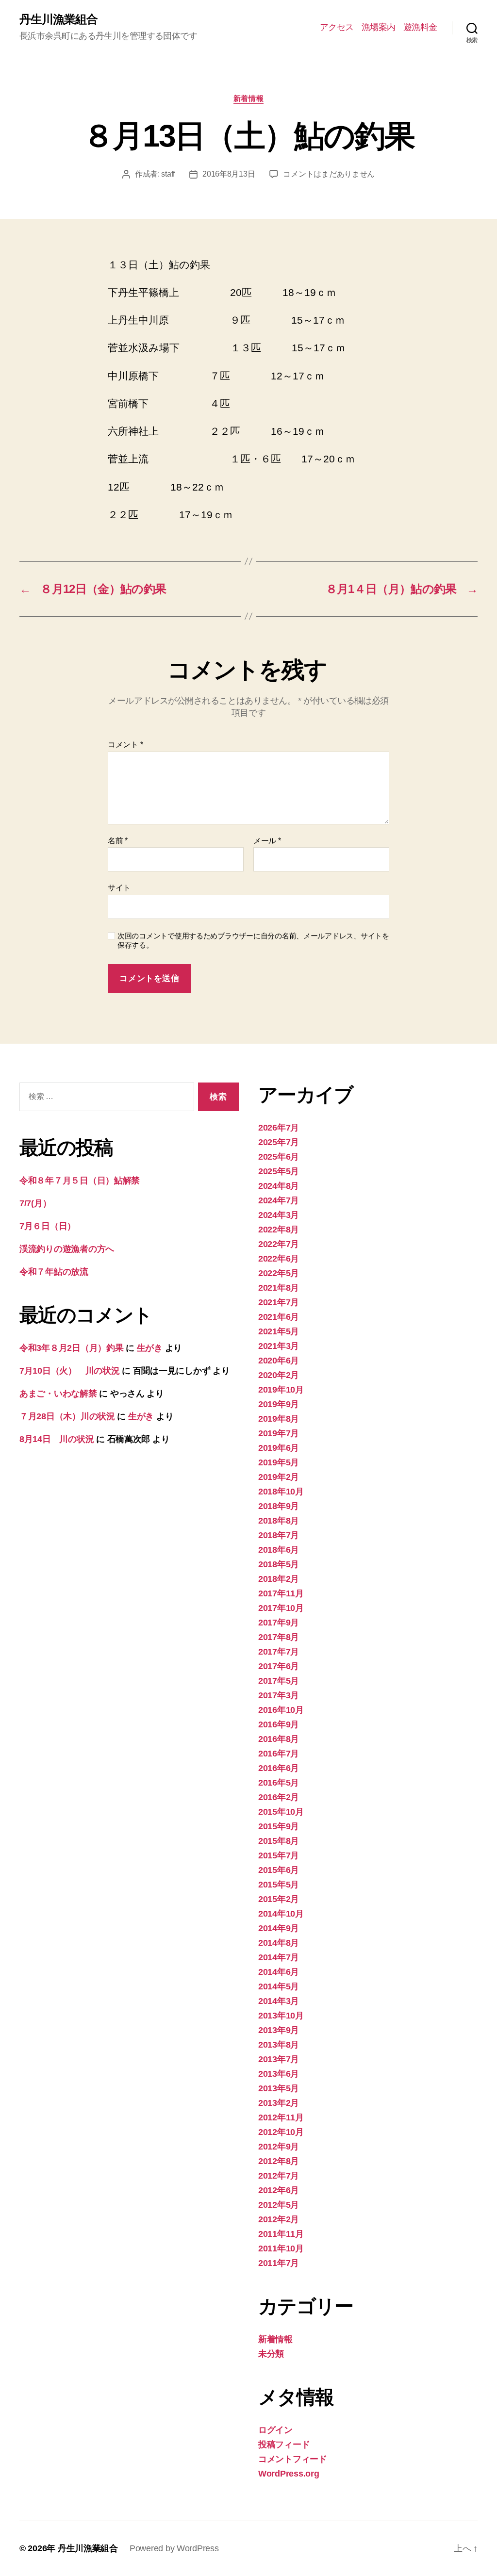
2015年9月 (279, 1826)
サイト (119, 888)
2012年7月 (279, 2176)
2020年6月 (279, 1361)
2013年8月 (279, 2045)
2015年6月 (279, 1870)
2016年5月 (279, 1783)
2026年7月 (279, 1128)
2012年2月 (279, 2219)
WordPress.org (289, 2474)
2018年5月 (279, 1564)
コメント (125, 745)
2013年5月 (279, 2088)
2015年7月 (279, 1855)
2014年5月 (279, 1986)
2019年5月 (279, 1462)
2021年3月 (279, 1346)
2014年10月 (281, 1914)
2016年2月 (279, 1797)
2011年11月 (281, 2234)
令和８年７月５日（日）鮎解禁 (80, 1181)
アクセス (337, 27)
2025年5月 (279, 1171)
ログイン (275, 2430)
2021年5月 (279, 1331)
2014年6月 (279, 1972)
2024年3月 (279, 1215)
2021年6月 (279, 1317)
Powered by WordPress (174, 2548)
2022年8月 (279, 1230)
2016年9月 (279, 1724)
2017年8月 (279, 1637)
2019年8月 (279, 1419)
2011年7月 (279, 2263)
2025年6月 (279, 1157)
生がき (150, 1348)
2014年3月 (279, 2001)
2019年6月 (279, 1448)
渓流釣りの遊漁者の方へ (67, 1249)
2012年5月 (279, 2205)
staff (168, 174)
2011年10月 (281, 2248)
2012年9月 (279, 2147)
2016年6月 (279, 1768)
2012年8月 (279, 2161)
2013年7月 (279, 2059)
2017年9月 (279, 1623)
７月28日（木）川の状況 (67, 1416)
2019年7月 (279, 1433)
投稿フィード (284, 2445)
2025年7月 (279, 1142)
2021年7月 (279, 1302)
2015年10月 (281, 1812)
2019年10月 (281, 1390)
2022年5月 (279, 1273)
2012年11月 (281, 2117)
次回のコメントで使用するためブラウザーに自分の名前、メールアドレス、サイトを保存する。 (253, 940)
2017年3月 (279, 1695)
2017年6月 (279, 1666)
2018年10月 (281, 1492)
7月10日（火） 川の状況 (70, 1371)
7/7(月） (35, 1203)
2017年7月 (279, 1652)
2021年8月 (279, 1288)
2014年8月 (279, 1943)
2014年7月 (279, 1957)
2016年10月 (281, 1710)
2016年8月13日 (229, 174)
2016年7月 (279, 1754)
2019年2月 (279, 1477)
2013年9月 (279, 2030)
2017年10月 (281, 1608)
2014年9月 (279, 1928)
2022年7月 (279, 1244)
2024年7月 (279, 1200)
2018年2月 (279, 1579)
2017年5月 (279, 1681)
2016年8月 (279, 1739)
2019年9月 (279, 1404)
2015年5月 (279, 1885)
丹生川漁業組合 (58, 19)
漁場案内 (379, 27)
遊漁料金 (420, 27)
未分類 (271, 2354)
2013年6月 (279, 2074)
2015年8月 (279, 1841)
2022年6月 (279, 1259)
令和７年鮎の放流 (54, 1272)
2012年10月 (281, 2132)
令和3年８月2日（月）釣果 (72, 1348)
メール (267, 841)
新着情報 (248, 98)
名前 (118, 841)
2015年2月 (279, 1899)
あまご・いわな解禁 (58, 1394)
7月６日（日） (48, 1226)
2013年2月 (279, 2103)
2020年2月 (279, 1375)
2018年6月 (279, 1550)
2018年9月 (279, 1506)
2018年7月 (279, 1535)
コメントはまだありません (329, 174)
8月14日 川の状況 (57, 1439)
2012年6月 (279, 2190)
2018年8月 (279, 1521)
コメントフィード (293, 2459)
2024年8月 (279, 1186)
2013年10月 (281, 2016)
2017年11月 (281, 1593)
